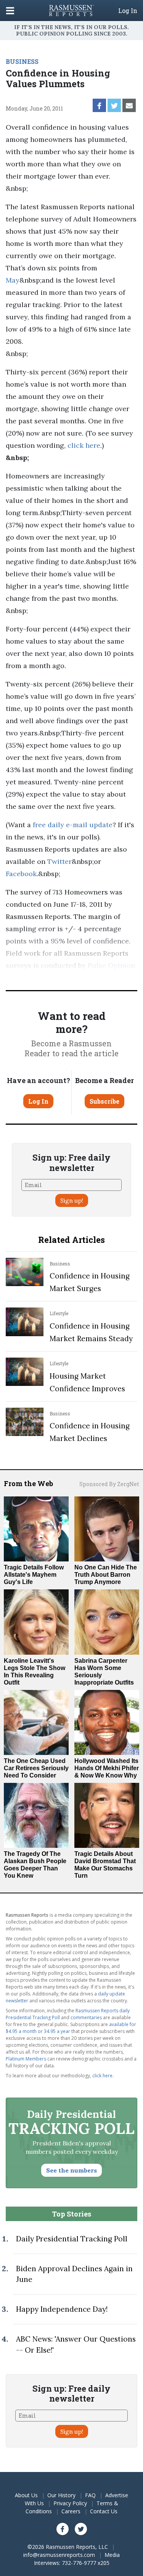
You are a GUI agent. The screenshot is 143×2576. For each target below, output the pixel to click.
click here (84, 445)
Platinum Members (26, 2059)
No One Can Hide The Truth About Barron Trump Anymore (106, 1575)
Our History (61, 2495)
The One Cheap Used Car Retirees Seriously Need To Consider (36, 1768)
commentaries (86, 2017)
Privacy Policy (70, 2503)
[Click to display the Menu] (10, 11)
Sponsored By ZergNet (109, 1484)
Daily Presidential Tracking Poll (72, 2239)
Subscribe (104, 1101)
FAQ (90, 2495)
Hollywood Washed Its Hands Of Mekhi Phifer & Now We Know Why (107, 1768)
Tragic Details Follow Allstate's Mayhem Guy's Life (34, 1575)
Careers (71, 2511)
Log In (128, 11)
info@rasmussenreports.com (59, 2555)
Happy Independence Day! (62, 2309)
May (13, 280)
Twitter (59, 861)
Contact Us (104, 2511)
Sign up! (72, 1200)
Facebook (21, 874)
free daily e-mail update (73, 825)
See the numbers (71, 2170)
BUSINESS (22, 61)
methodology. (92, 978)
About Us (26, 2495)
